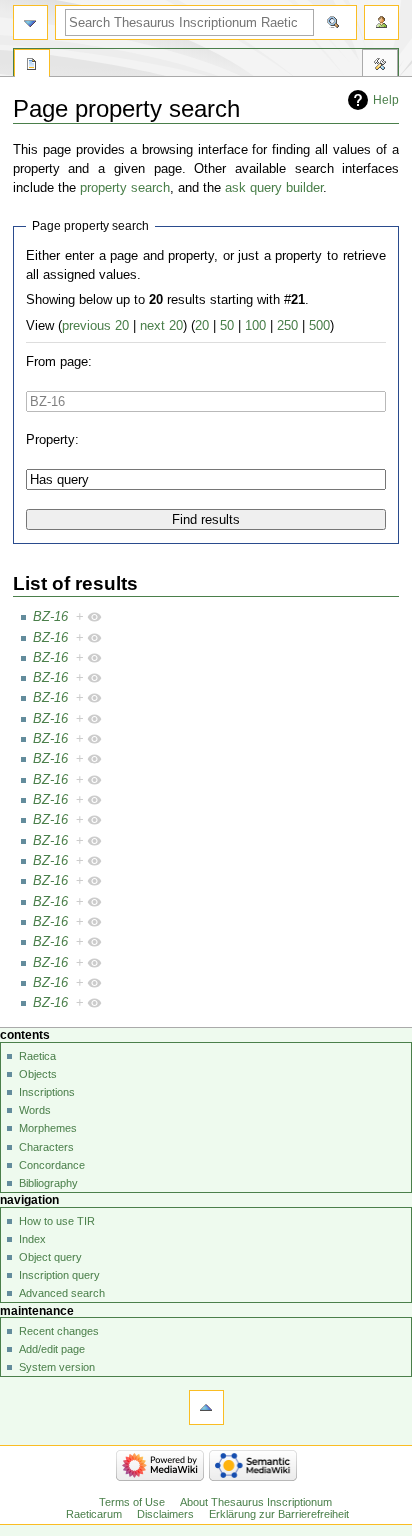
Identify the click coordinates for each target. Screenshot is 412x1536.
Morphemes (48, 1128)
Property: (52, 440)
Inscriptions (47, 1092)
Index (32, 1239)
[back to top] (206, 1407)
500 (319, 326)
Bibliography (48, 1183)
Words (35, 1110)
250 (287, 326)
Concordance (52, 1165)
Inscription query (59, 1275)
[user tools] (381, 22)
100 (255, 326)
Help (386, 100)
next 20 (161, 326)
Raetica (37, 1056)
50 (227, 326)
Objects (38, 1074)
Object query (50, 1257)
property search (125, 188)
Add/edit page (52, 1349)
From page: (59, 362)
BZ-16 (50, 617)
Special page (32, 66)
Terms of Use (132, 1502)
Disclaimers (165, 1514)
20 (202, 326)
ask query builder (274, 188)
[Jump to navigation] (30, 22)
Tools (380, 66)
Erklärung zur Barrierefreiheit (279, 1514)
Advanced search (62, 1293)
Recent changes (59, 1331)
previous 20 (95, 326)
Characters (46, 1147)
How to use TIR (57, 1221)
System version (57, 1367)
